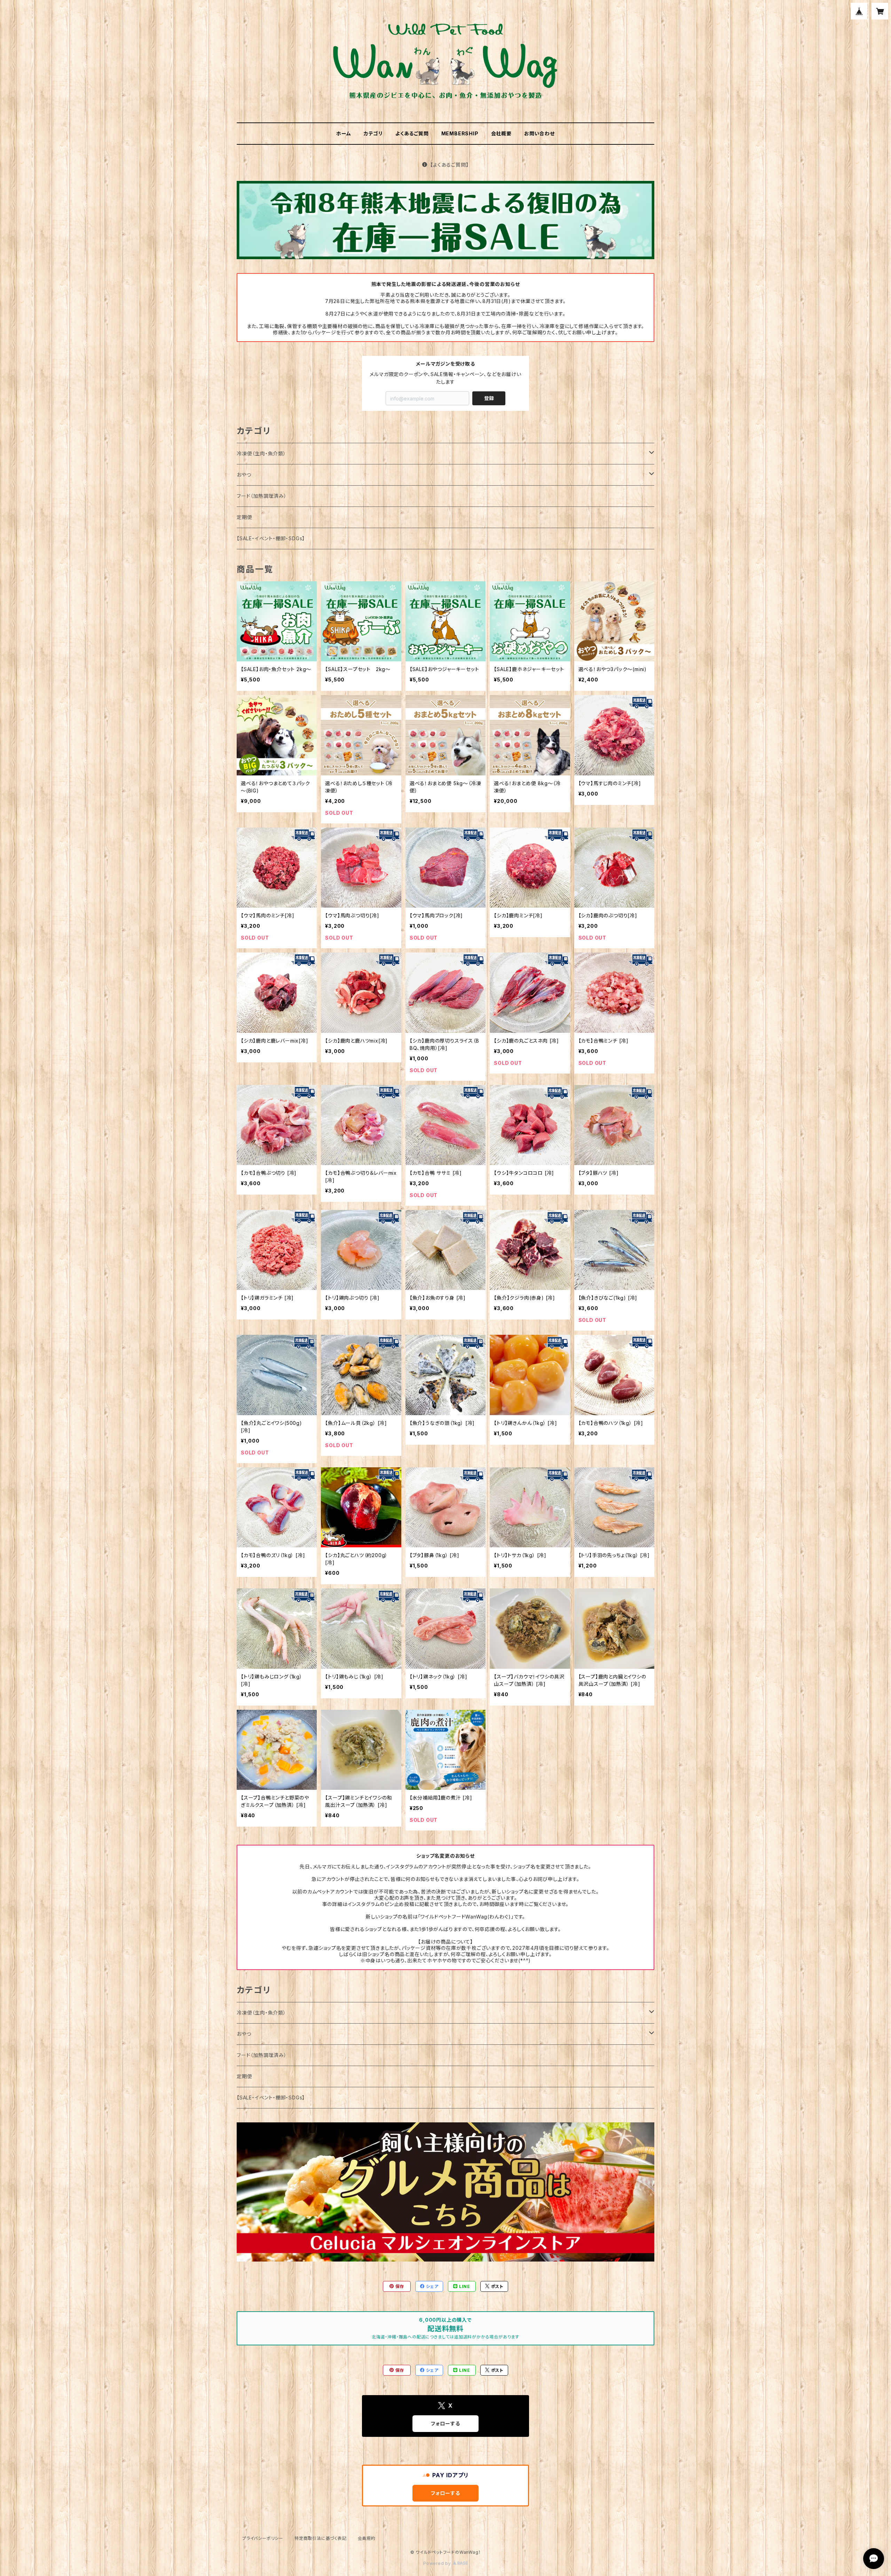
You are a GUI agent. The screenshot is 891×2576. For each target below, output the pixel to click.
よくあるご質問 (412, 133)
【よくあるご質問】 (449, 165)
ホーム (344, 133)
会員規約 (367, 2538)
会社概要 (501, 133)
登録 (489, 398)
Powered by (438, 2563)
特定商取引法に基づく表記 (321, 2538)
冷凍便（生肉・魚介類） (261, 453)
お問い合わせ (539, 133)
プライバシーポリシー (263, 2538)
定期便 (244, 517)
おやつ (244, 475)
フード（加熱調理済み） (262, 496)
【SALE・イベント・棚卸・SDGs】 (271, 538)
